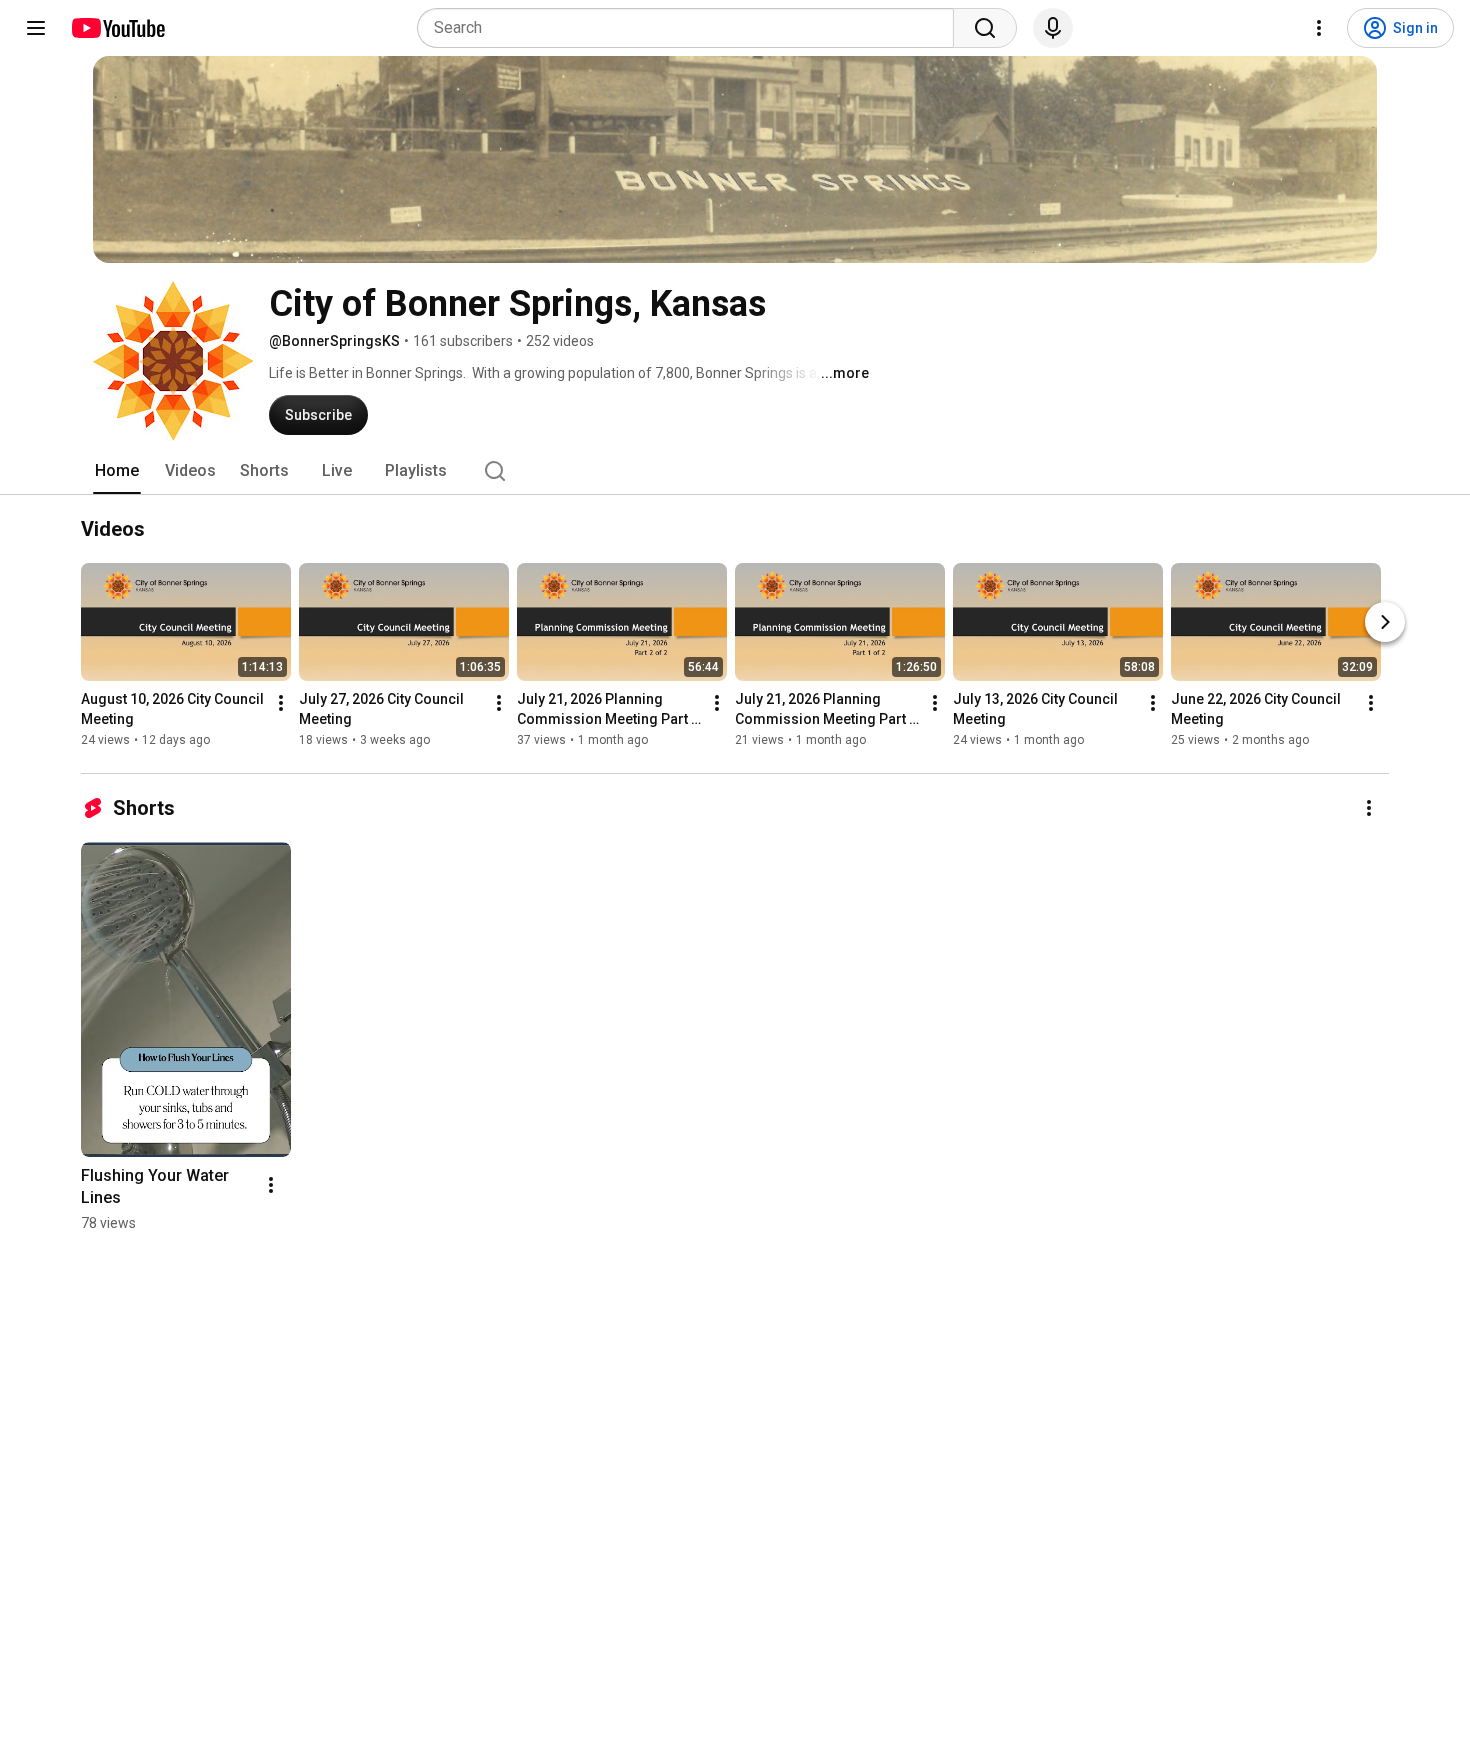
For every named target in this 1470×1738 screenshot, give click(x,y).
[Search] (985, 28)
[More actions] (281, 703)
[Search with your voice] (1053, 28)
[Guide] (36, 28)
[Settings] (1319, 28)
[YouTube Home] (117, 28)
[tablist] (735, 471)
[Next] (1385, 622)
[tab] (117, 471)
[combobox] (691, 28)
